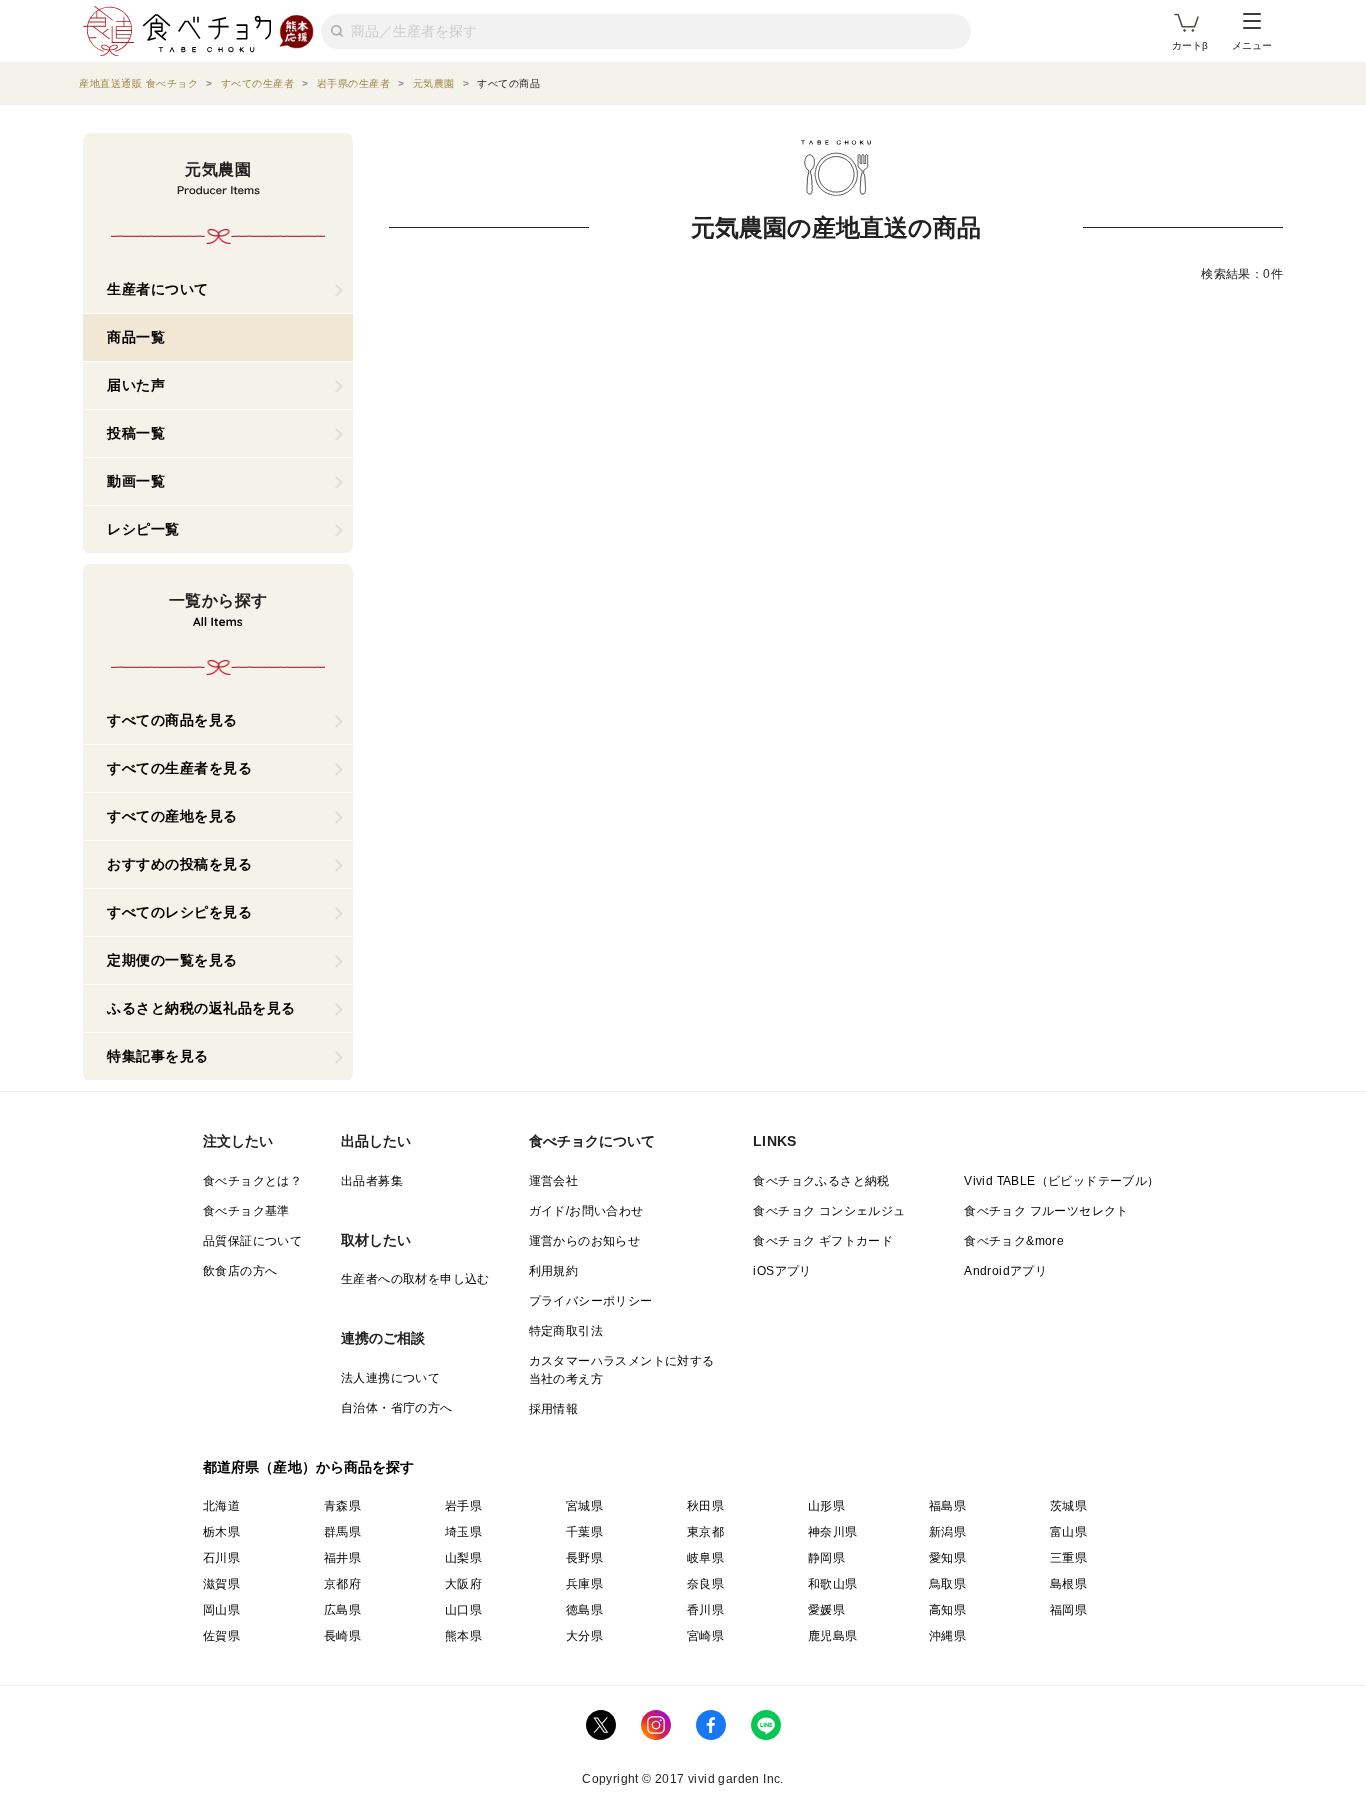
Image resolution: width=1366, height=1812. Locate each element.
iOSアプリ (782, 1271)
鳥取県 (947, 1584)
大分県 (584, 1636)
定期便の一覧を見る (172, 960)
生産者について (158, 289)
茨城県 (1068, 1506)
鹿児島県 (833, 1636)
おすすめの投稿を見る (179, 864)
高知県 (947, 1610)
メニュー (1252, 45)
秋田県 (705, 1506)
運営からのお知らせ (585, 1241)
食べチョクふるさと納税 (821, 1181)
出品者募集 (372, 1181)
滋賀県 (221, 1584)
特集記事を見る (158, 1056)
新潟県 (947, 1532)
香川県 (705, 1610)
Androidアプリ (1005, 1271)
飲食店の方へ (240, 1271)
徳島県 (584, 1610)
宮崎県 (705, 1636)
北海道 (221, 1506)
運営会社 (554, 1181)
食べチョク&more (1014, 1241)
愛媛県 (826, 1610)
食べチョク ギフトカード (823, 1241)
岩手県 (463, 1506)
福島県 (947, 1506)
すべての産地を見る (172, 816)
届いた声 (136, 385)
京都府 (342, 1584)
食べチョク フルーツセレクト (1046, 1211)
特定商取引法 (566, 1331)
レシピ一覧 (143, 529)
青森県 (342, 1506)
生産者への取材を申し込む (415, 1279)
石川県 (221, 1558)
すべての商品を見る (172, 720)
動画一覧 (136, 481)
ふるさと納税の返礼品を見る (201, 1008)
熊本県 (463, 1636)
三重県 (1068, 1558)
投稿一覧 (136, 433)
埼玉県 (463, 1532)
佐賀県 (221, 1636)
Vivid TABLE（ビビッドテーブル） (1061, 1181)
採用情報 (554, 1409)
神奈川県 (833, 1532)
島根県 (1068, 1584)
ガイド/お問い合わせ (586, 1211)
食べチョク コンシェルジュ (829, 1211)
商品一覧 (136, 337)
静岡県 (826, 1558)
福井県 (342, 1558)
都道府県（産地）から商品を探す (309, 1467)
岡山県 (221, 1610)
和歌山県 (833, 1584)
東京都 (705, 1532)
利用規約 (554, 1271)
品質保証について (252, 1241)
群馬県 (342, 1532)
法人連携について (390, 1378)
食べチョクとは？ (252, 1181)
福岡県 (1068, 1610)
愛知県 (947, 1558)
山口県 (463, 1610)
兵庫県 (584, 1584)
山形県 (826, 1506)
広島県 (342, 1610)
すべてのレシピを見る (179, 912)
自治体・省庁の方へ (397, 1408)
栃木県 (221, 1532)
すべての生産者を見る (179, 768)
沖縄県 (947, 1636)
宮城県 (584, 1506)
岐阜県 (705, 1558)
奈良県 (705, 1584)
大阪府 (463, 1584)
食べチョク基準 (246, 1211)
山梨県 (463, 1558)
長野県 (584, 1558)
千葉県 (584, 1532)
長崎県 (342, 1636)
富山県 (1068, 1532)
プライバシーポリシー (591, 1301)
